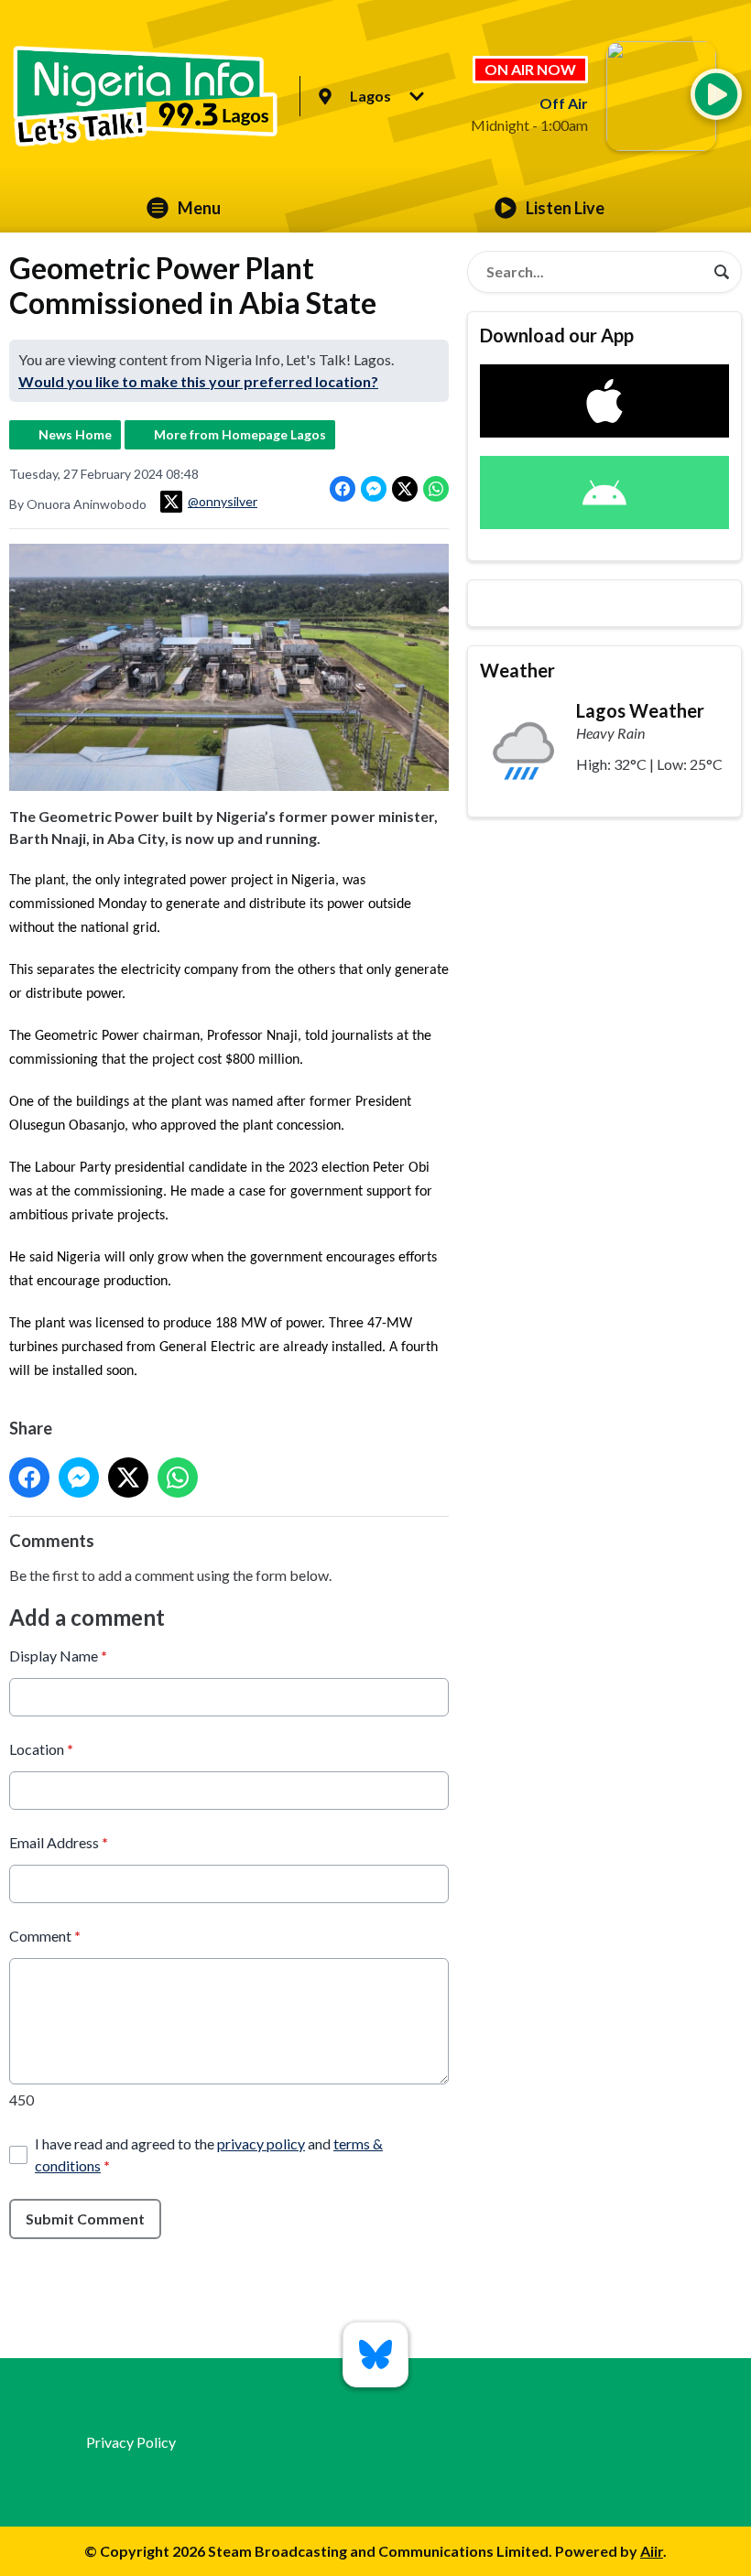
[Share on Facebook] (343, 489)
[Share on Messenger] (374, 489)
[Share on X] (405, 489)
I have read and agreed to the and (209, 2154)
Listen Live (565, 208)
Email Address (59, 1842)
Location (41, 1749)
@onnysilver (223, 501)
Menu (199, 208)
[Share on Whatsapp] (436, 489)
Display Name (58, 1656)
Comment (45, 1936)
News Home (75, 434)
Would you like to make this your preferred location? (198, 381)
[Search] (722, 272)
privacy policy (261, 2143)
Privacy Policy (131, 2442)
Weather (517, 670)
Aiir (652, 2551)
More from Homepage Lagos (240, 434)
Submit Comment (85, 2219)
